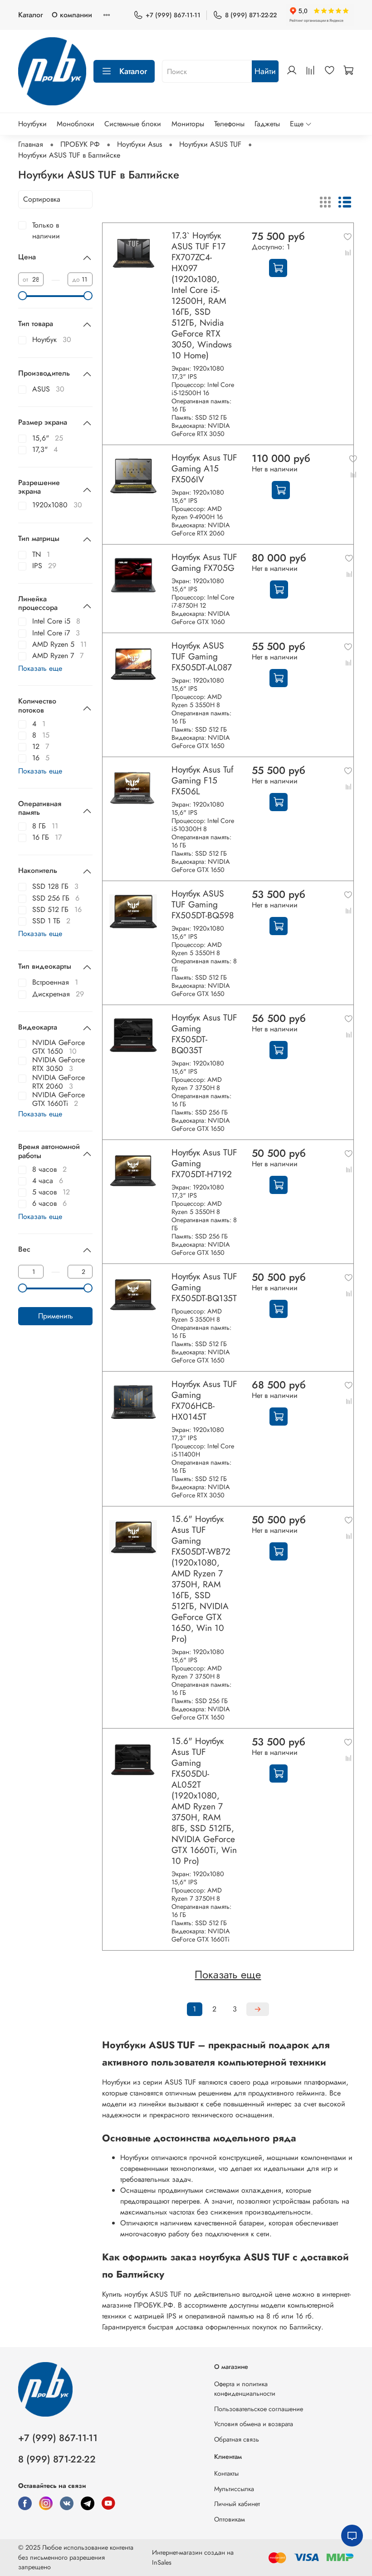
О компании (72, 15)
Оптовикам (230, 2519)
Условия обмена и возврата (254, 2424)
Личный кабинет (237, 2504)
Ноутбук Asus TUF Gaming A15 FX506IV (204, 468)
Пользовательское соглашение (259, 2409)
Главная (31, 144)
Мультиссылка (234, 2489)
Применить (56, 1316)
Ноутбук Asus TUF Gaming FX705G (204, 562)
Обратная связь (237, 2439)
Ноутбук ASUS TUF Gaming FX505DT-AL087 (202, 656)
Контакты (226, 2473)
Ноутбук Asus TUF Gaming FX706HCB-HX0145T (204, 1400)
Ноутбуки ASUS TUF (210, 144)
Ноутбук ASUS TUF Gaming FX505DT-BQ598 (203, 904)
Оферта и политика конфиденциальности (245, 2389)
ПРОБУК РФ (80, 144)
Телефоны (229, 124)
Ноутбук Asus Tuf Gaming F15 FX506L (202, 780)
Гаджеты (267, 124)
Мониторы (188, 124)
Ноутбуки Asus (139, 144)
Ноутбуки (32, 124)
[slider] (23, 296)
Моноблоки (76, 124)
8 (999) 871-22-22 (251, 15)
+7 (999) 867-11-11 (173, 15)
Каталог (30, 15)
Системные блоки (133, 124)
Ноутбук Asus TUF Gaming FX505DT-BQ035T (204, 1034)
